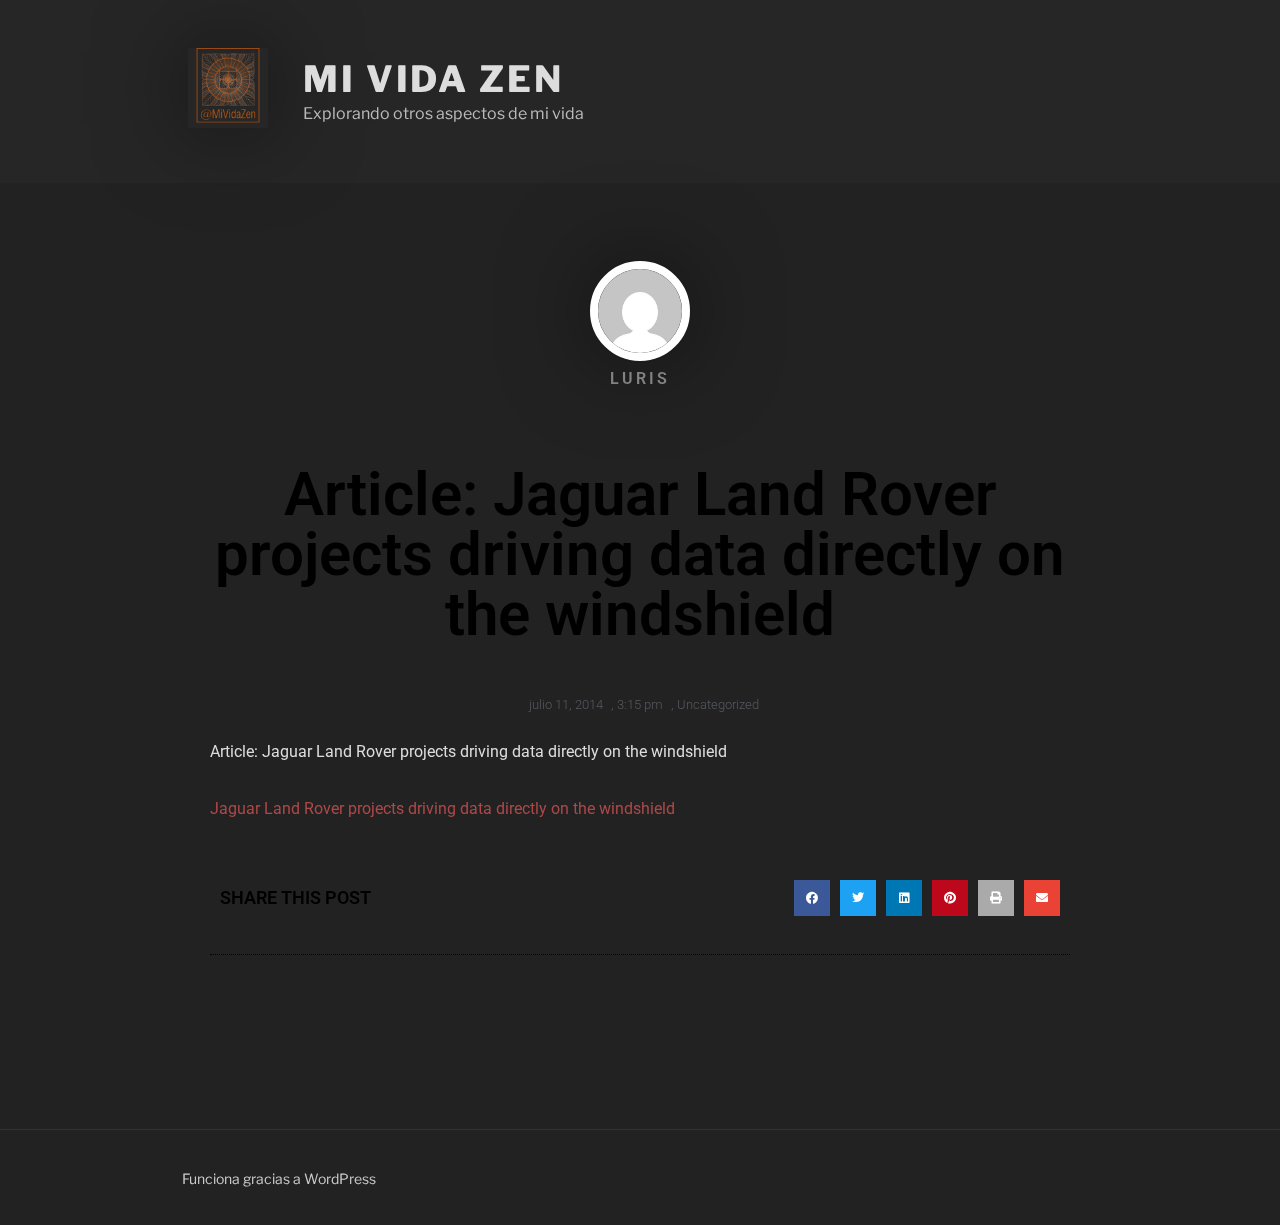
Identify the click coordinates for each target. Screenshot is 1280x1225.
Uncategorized (718, 704)
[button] (812, 898)
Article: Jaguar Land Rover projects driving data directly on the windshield (468, 751)
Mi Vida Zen (433, 79)
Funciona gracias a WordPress (279, 1178)
